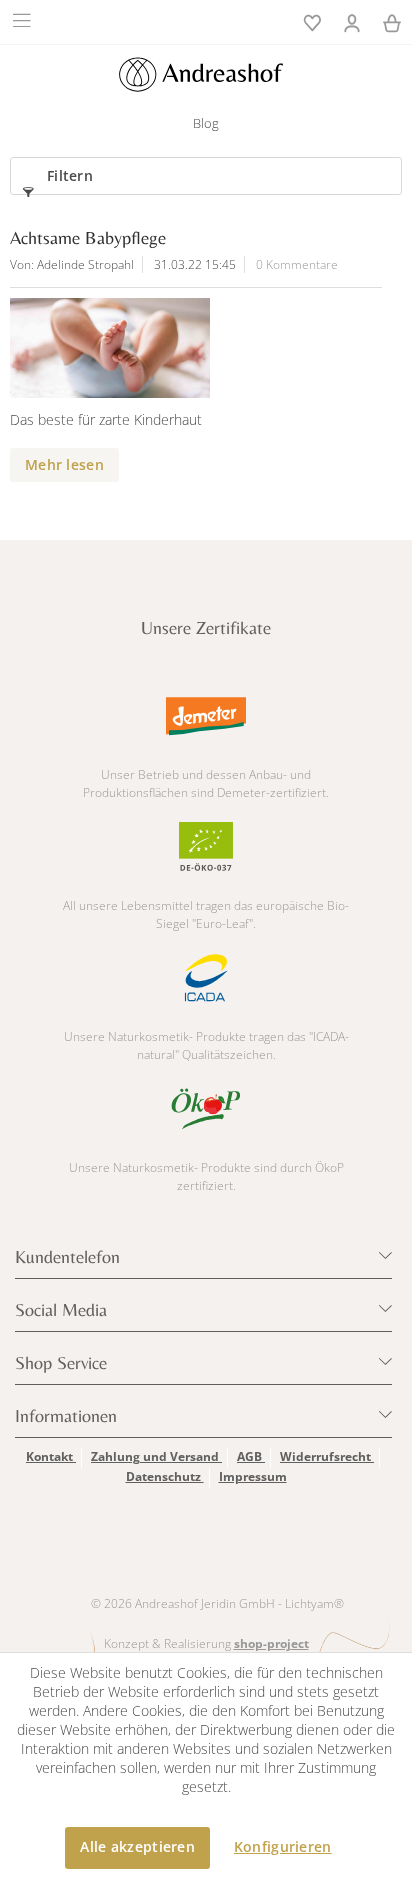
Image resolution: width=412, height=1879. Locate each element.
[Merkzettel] (312, 21)
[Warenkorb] (392, 21)
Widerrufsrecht (327, 1456)
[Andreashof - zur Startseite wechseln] (200, 74)
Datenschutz (165, 1476)
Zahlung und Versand (156, 1456)
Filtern (70, 175)
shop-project (271, 1643)
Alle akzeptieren (137, 1846)
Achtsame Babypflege (88, 237)
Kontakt (51, 1456)
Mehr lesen (64, 464)
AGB (251, 1456)
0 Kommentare (297, 264)
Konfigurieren (283, 1846)
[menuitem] (24, 20)
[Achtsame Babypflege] (186, 348)
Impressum (253, 1476)
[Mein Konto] (352, 21)
